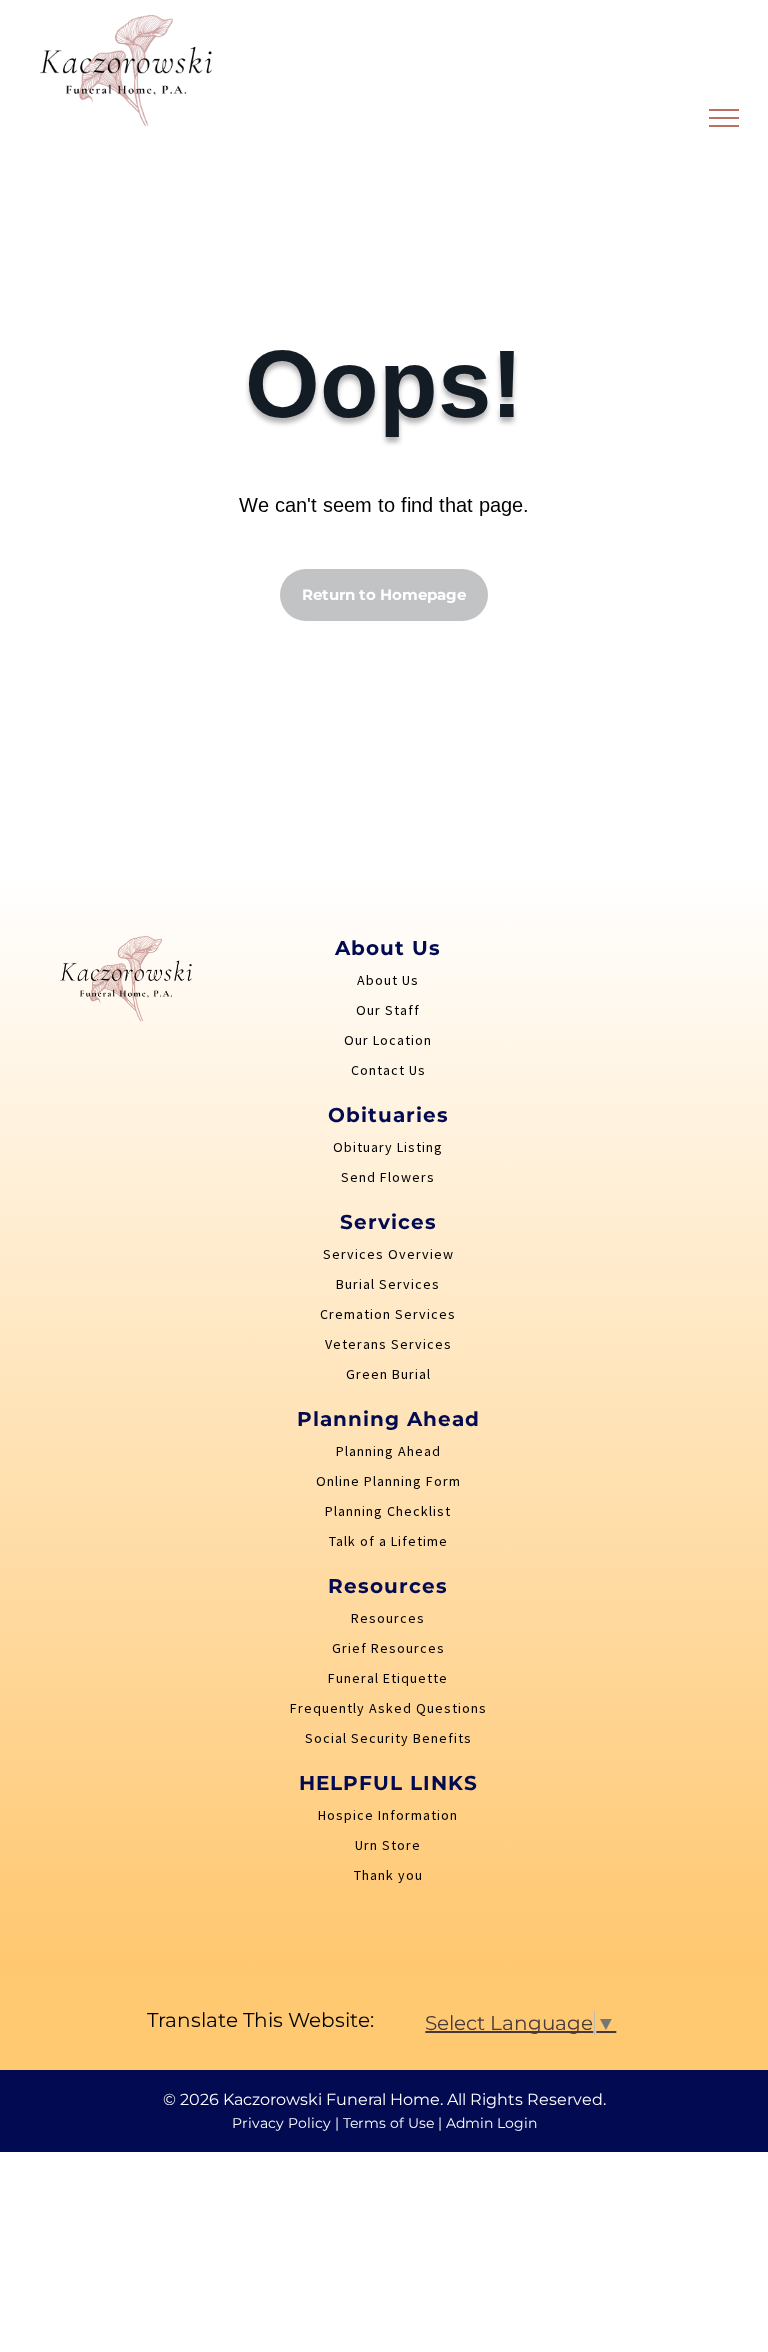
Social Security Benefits (388, 1738)
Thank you (388, 1875)
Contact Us (388, 1070)
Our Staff (388, 1010)
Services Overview (388, 1254)
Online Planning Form (388, 1481)
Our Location (388, 1040)
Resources (388, 1618)
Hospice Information (388, 1815)
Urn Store (388, 1845)
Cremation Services (388, 1314)
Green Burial (388, 1374)
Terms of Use (388, 2123)
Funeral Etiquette (388, 1678)
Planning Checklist (388, 1511)
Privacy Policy (281, 2123)
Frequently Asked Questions (388, 1708)
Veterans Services (388, 1344)
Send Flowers (388, 1177)
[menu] (724, 118)
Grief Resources (388, 1648)
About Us (388, 980)
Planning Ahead (388, 1451)
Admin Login (491, 2123)
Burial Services (388, 1284)
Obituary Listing (388, 1147)
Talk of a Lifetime (388, 1541)
